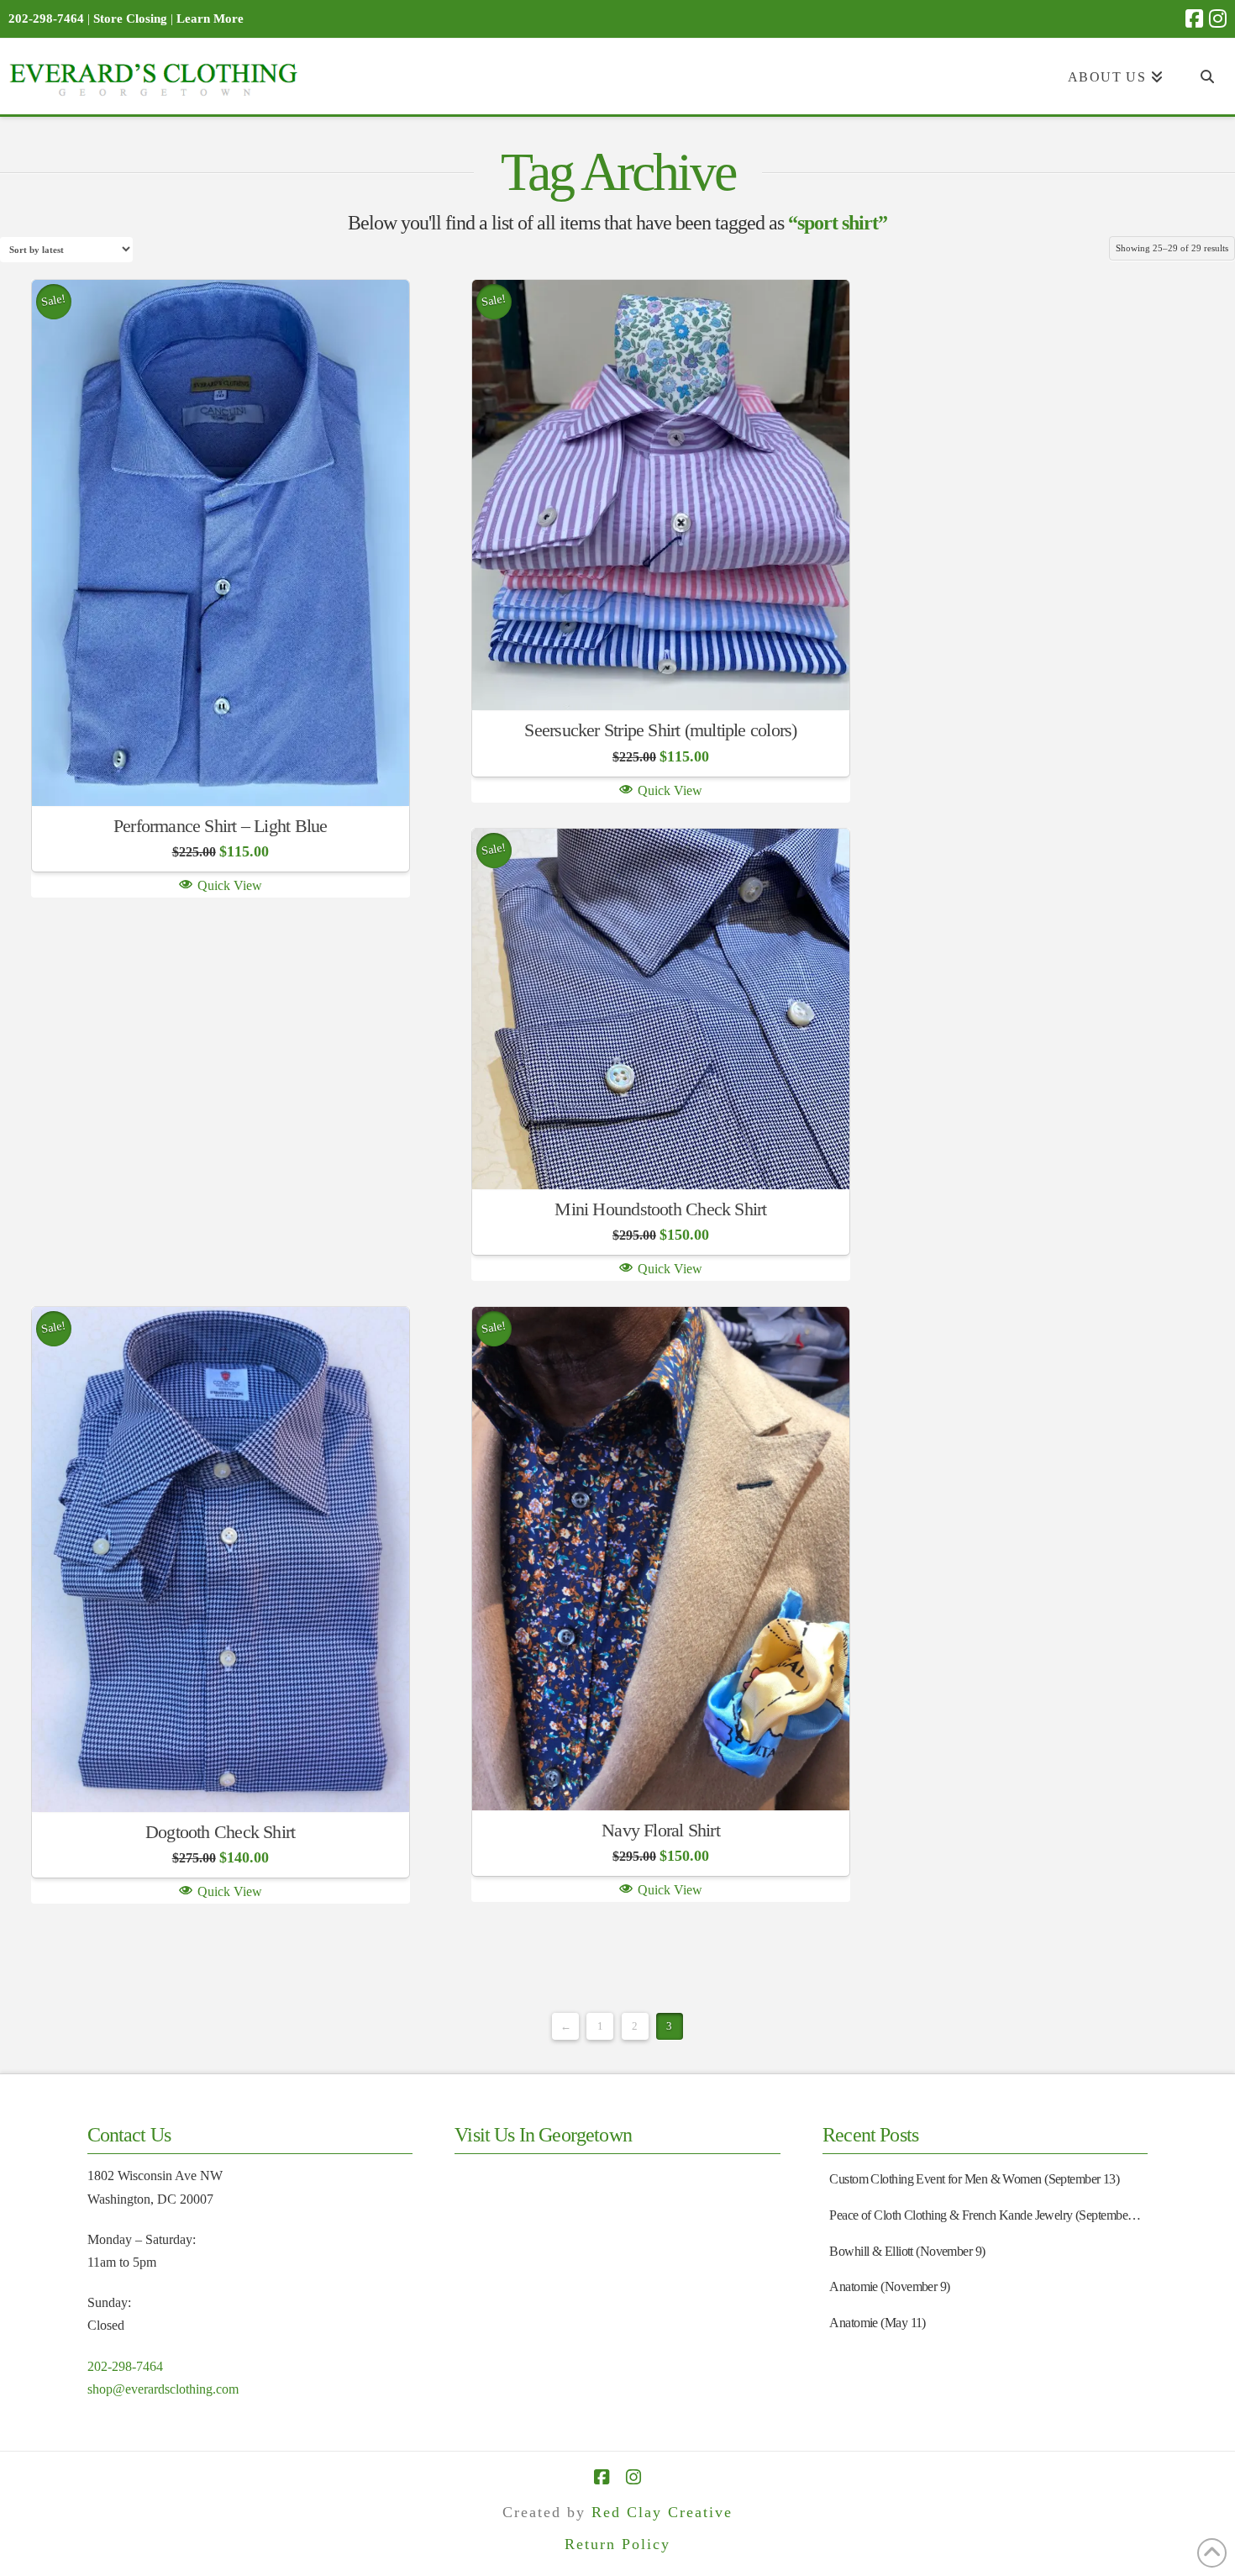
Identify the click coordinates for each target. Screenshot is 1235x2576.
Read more (221, 768)
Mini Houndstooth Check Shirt (660, 1209)
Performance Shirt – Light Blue (221, 826)
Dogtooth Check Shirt (220, 1832)
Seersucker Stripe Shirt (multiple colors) (660, 730)
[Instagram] (1218, 18)
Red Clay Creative (662, 2512)
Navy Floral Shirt (661, 1830)
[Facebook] (1194, 18)
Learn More (210, 18)
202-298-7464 (125, 2366)
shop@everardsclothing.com (163, 2389)
